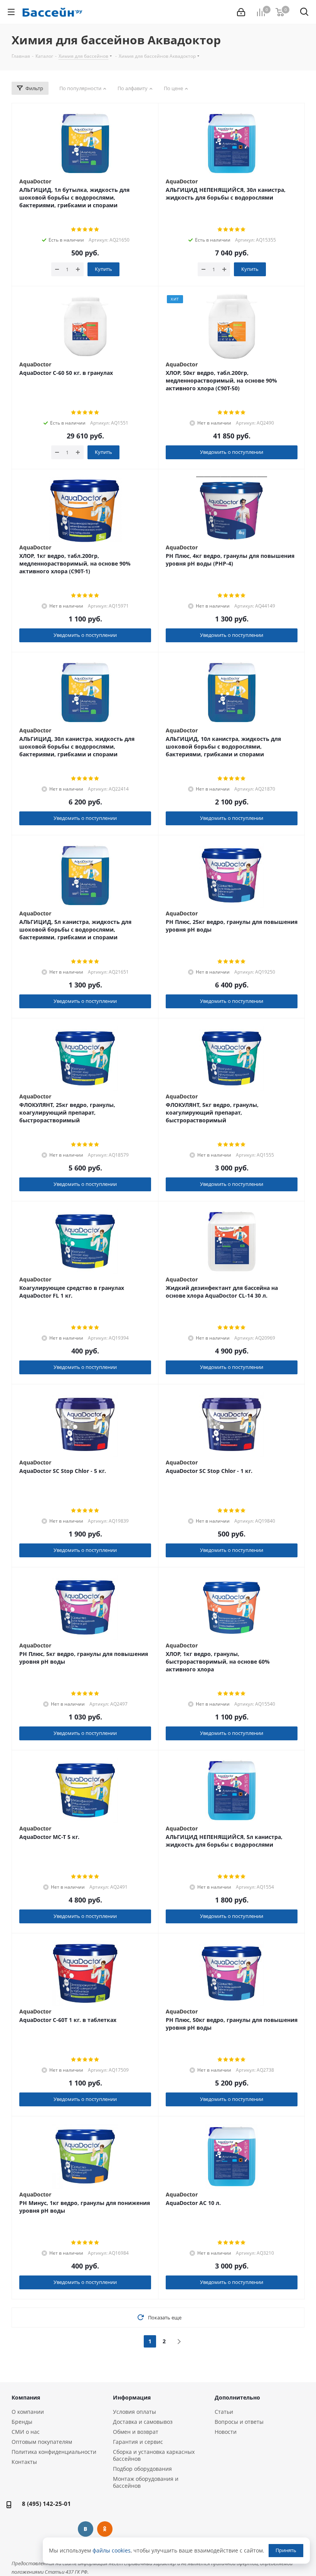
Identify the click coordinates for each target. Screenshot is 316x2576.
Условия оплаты (134, 2412)
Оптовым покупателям (42, 2442)
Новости (226, 2432)
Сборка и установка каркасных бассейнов (154, 2455)
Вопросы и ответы (239, 2422)
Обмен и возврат (136, 2432)
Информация (132, 2397)
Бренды (22, 2422)
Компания (26, 2397)
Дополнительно (237, 2397)
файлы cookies (112, 2550)
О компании (28, 2412)
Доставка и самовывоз (143, 2422)
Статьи (224, 2412)
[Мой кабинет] (241, 12)
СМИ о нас (26, 2432)
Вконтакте (86, 2529)
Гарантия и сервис (138, 2442)
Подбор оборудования (142, 2469)
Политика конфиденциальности (54, 2452)
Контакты (24, 2462)
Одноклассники (105, 2529)
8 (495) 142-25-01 (46, 2504)
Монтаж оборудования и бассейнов (146, 2482)
